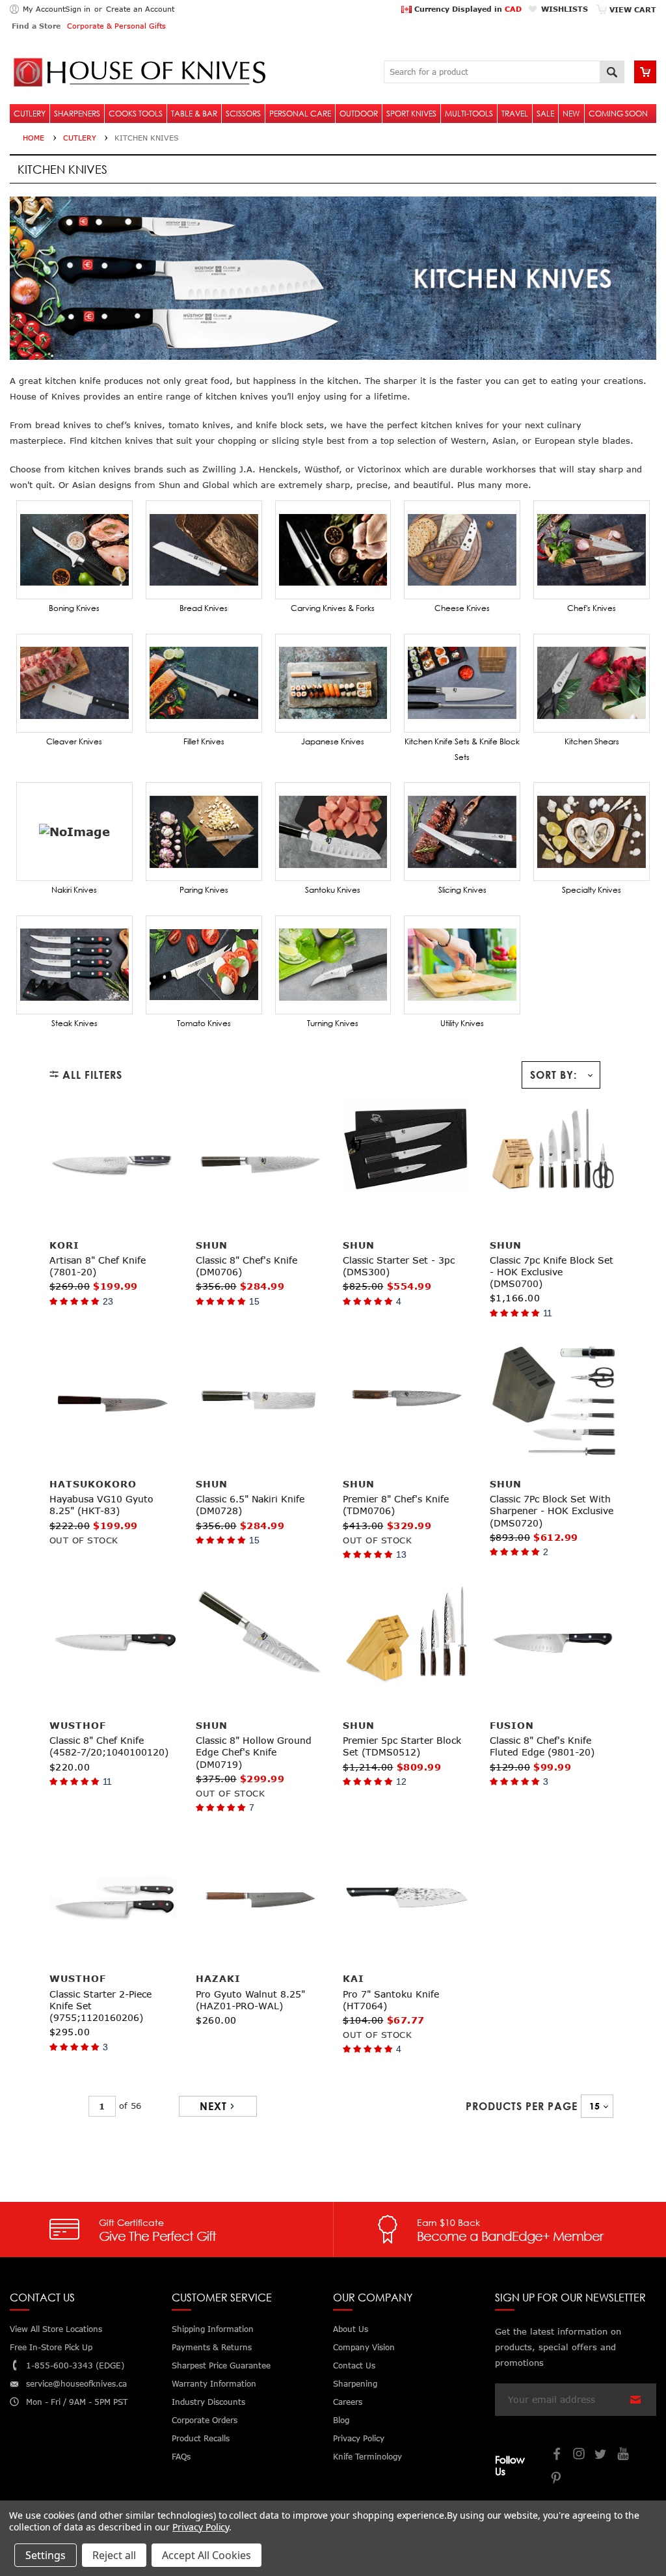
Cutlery (30, 114)
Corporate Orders (205, 2420)
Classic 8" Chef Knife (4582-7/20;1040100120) (109, 1746)
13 (401, 1554)
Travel (515, 114)
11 (548, 1313)
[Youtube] (624, 2455)
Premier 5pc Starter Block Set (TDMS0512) (402, 1746)
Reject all (114, 2555)
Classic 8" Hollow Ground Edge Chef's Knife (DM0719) (254, 1752)
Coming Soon (618, 114)
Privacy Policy (201, 2527)
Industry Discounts (208, 2402)
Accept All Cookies (206, 2555)
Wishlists (565, 9)
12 (401, 1782)
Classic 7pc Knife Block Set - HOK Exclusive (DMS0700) (552, 1272)
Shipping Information (213, 2329)
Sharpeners (77, 114)
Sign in (78, 9)
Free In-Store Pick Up (51, 2347)
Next (213, 2106)
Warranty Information (214, 2384)
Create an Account (140, 9)
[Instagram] (579, 2455)
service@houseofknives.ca (76, 2384)
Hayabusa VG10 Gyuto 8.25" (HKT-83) (101, 1505)
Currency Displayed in (467, 9)
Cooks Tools (136, 114)
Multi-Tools (469, 114)
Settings (46, 2555)
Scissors (243, 114)
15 (254, 1301)
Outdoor (359, 114)
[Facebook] (557, 2455)
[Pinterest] (557, 2479)
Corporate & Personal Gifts (116, 26)
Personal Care (300, 114)
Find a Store (36, 26)
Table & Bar (194, 114)
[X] (602, 2455)
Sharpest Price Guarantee (221, 2366)
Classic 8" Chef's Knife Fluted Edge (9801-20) (542, 1746)
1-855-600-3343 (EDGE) (75, 2366)
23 (108, 1301)
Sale (545, 114)
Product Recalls (201, 2438)
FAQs (181, 2457)
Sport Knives (411, 114)
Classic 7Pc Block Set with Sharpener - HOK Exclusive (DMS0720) (552, 1511)
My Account (44, 9)
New (571, 114)
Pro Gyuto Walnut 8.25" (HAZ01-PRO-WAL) (250, 2000)
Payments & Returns (212, 2347)
